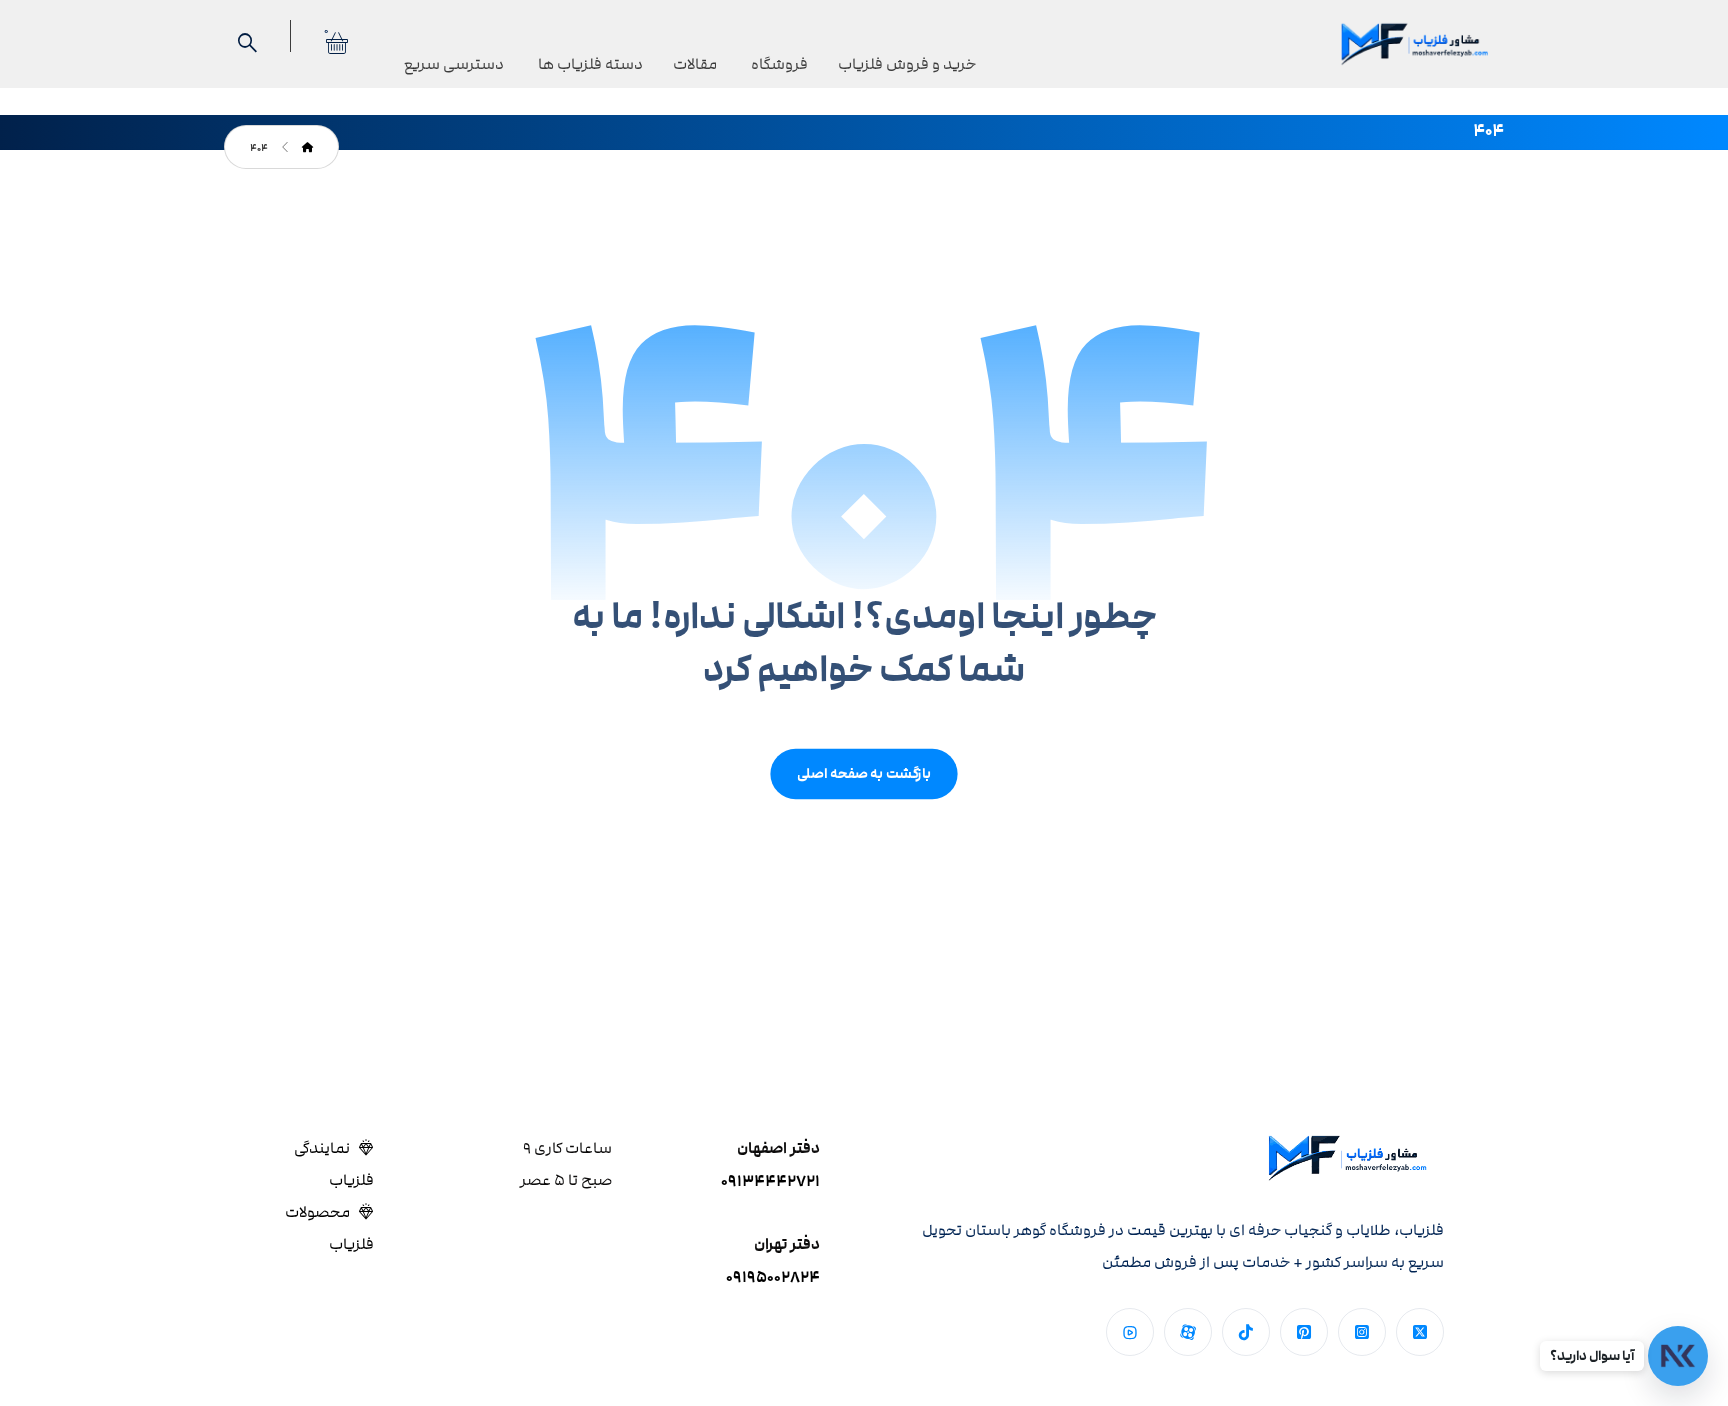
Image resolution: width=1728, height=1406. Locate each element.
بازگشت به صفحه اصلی (863, 773)
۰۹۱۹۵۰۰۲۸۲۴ (773, 1277)
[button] (1420, 1332)
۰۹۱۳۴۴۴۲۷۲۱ (770, 1181)
